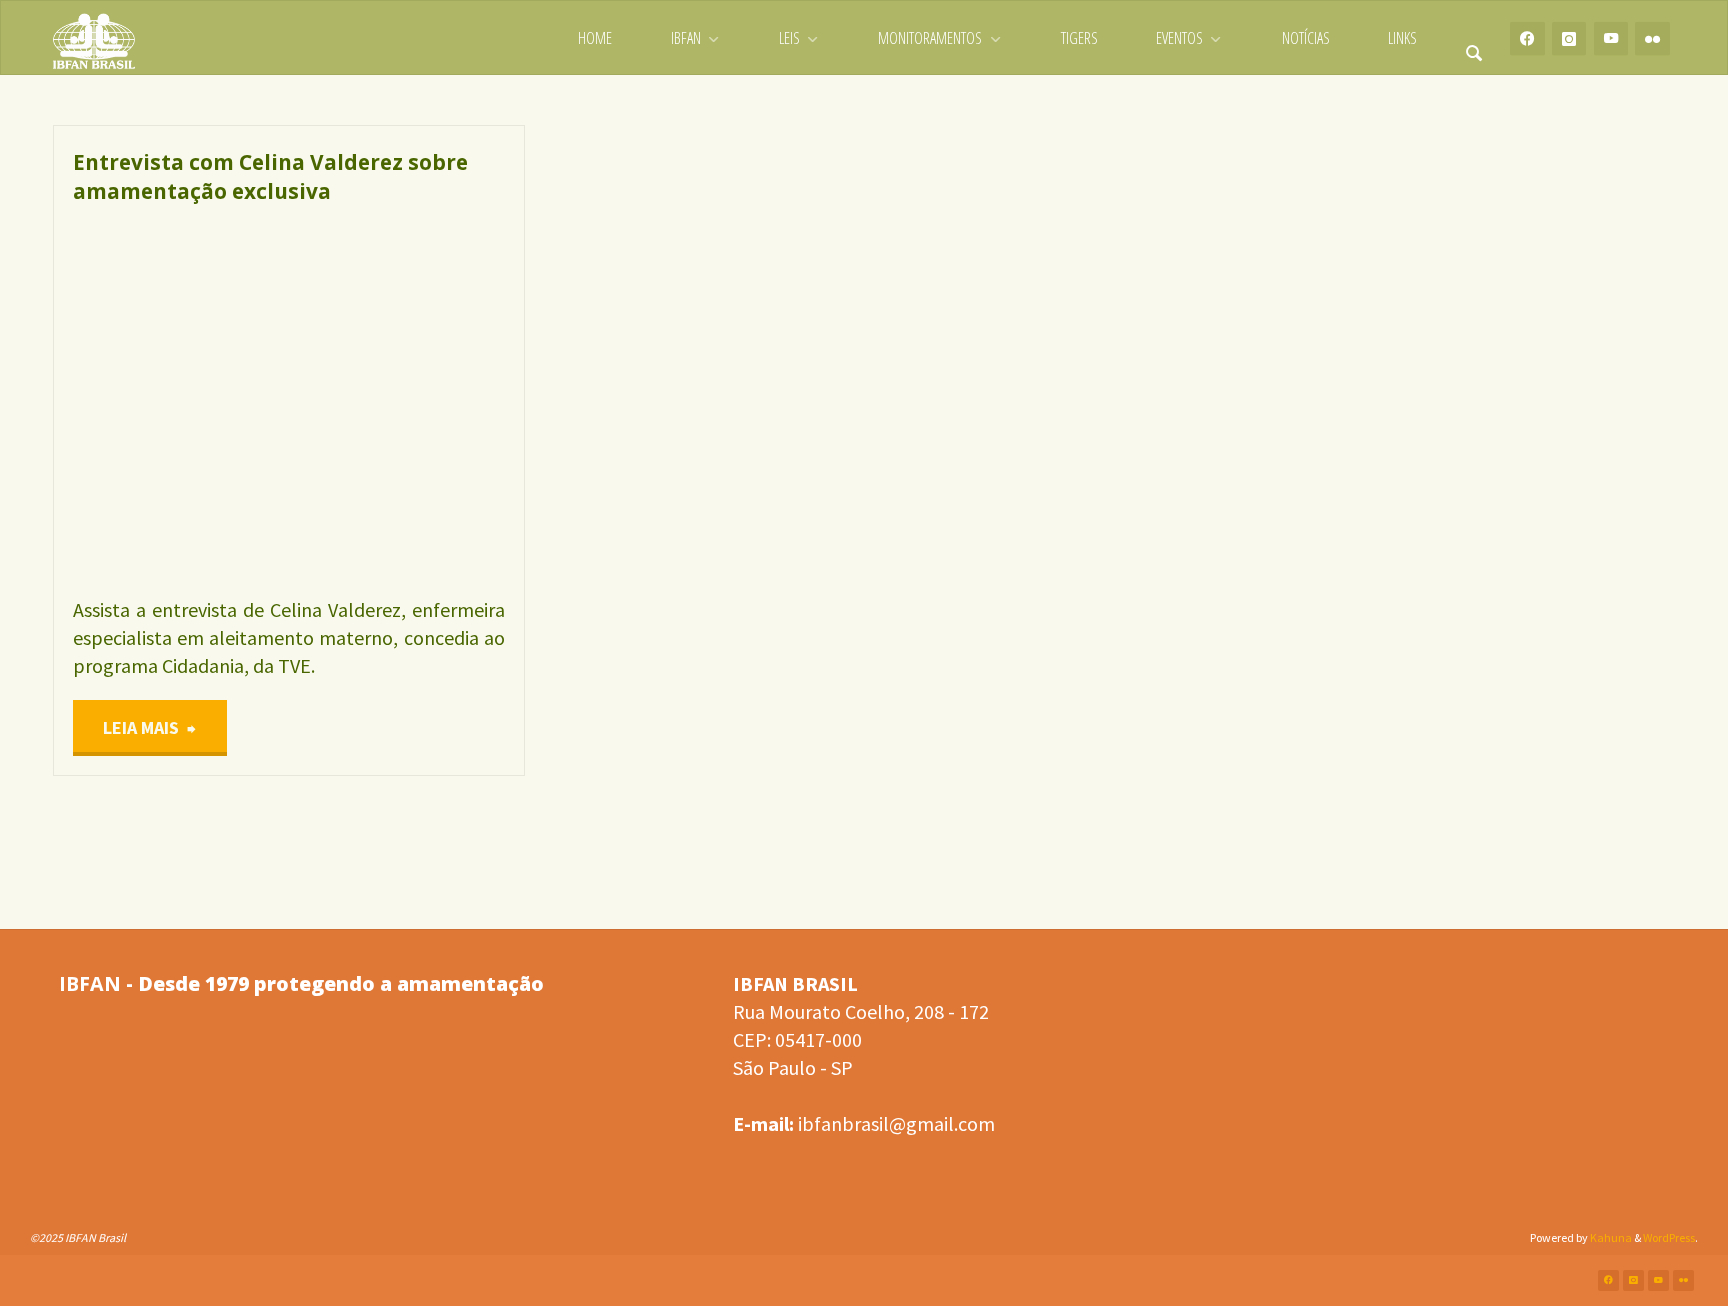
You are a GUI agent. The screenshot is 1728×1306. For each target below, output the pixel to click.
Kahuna (1610, 1237)
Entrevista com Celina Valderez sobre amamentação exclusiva (270, 176)
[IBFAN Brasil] (94, 38)
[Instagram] (1569, 38)
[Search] (1474, 38)
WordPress (1669, 1237)
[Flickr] (1652, 38)
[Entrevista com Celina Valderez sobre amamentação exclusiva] (397, 401)
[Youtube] (1611, 38)
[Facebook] (1527, 38)
